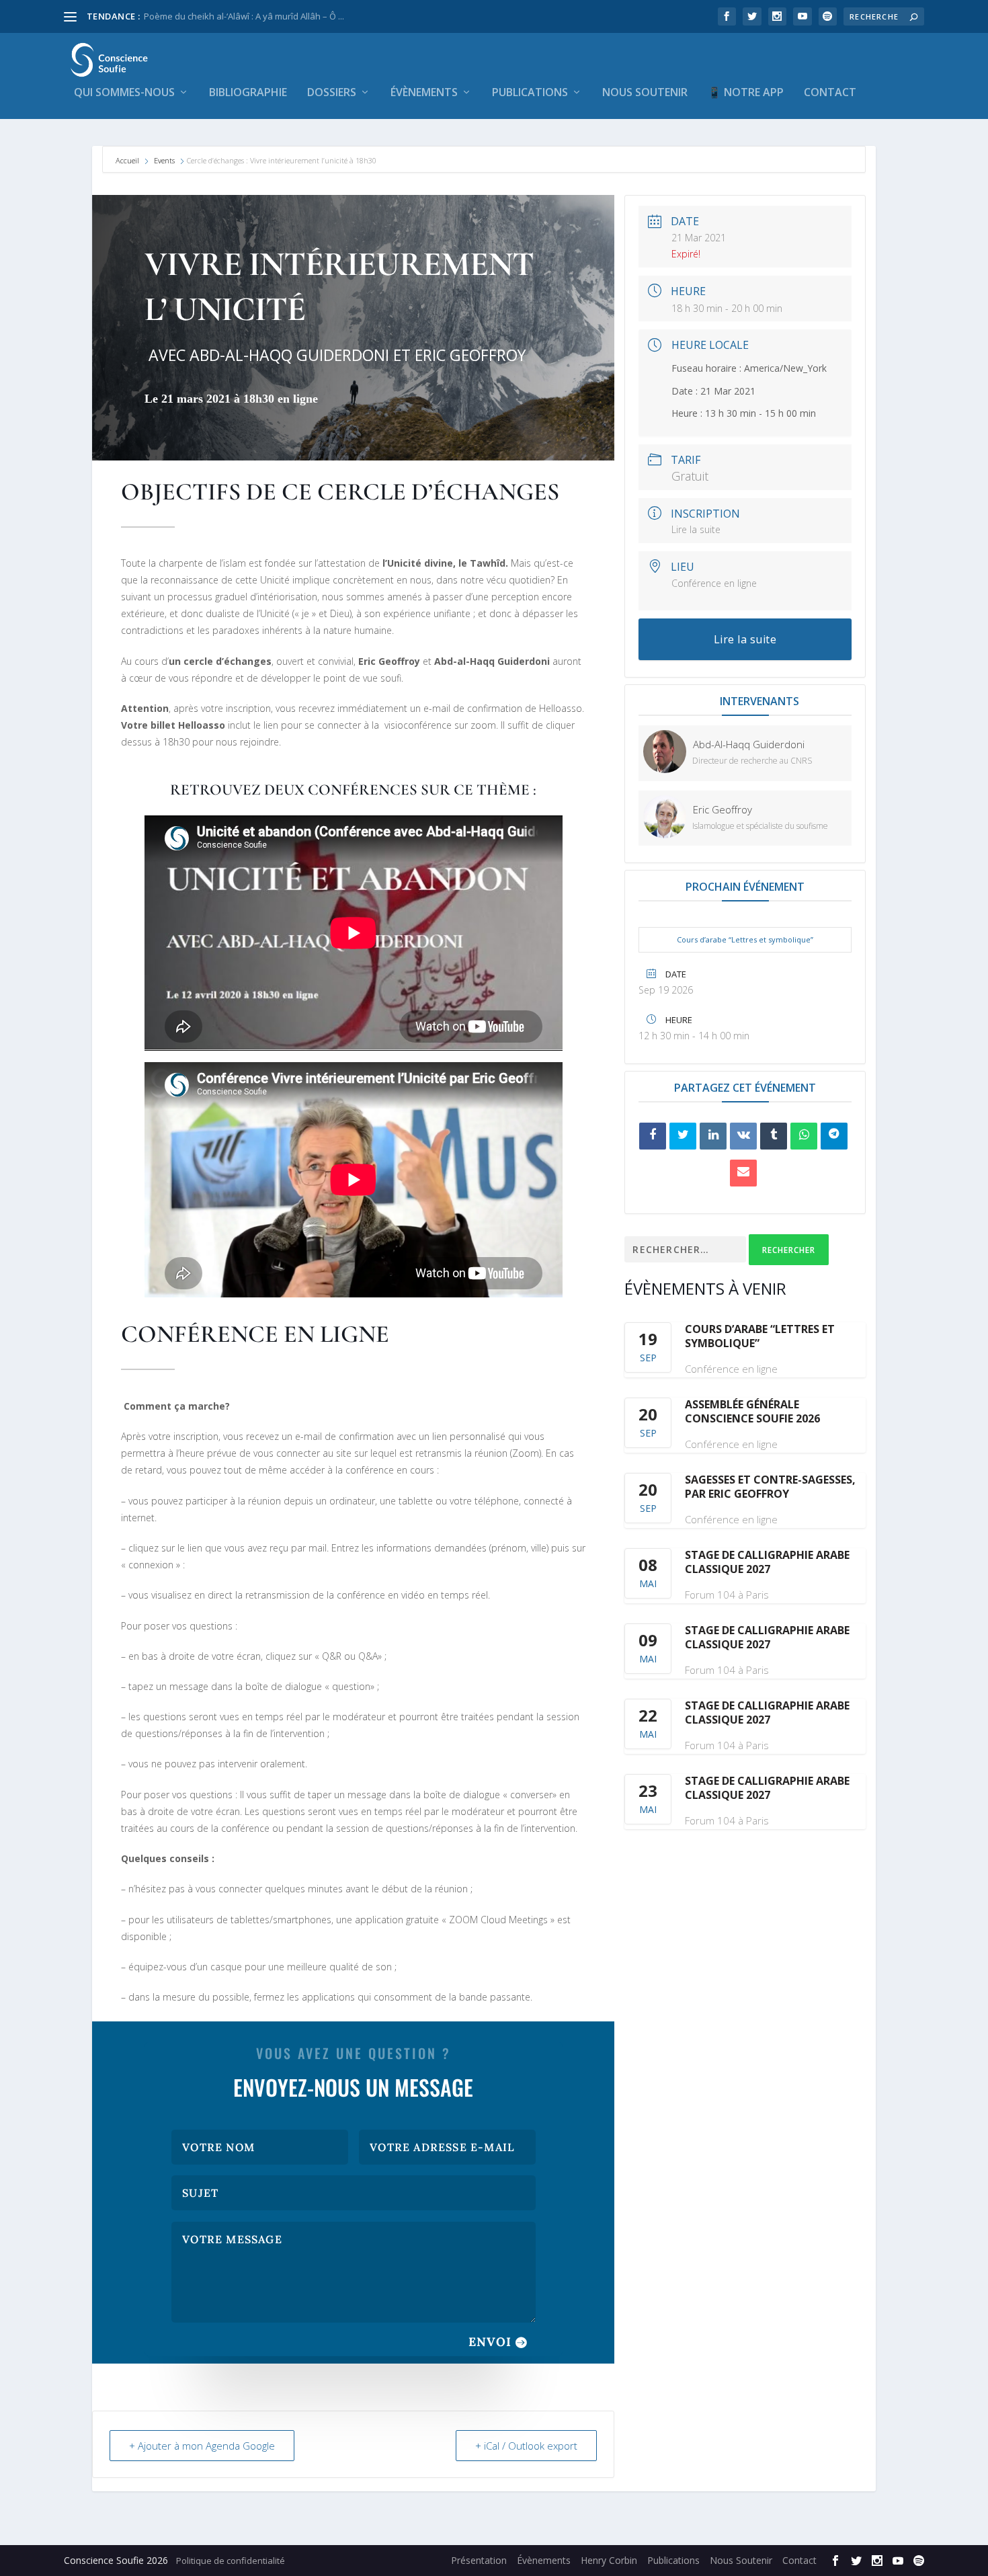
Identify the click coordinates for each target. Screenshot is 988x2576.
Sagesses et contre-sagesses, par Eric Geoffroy (770, 1487)
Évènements (424, 93)
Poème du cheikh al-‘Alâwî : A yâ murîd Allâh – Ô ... (244, 16)
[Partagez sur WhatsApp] (804, 1136)
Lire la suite (696, 529)
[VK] (743, 1136)
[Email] (743, 1173)
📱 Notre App (746, 93)
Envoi (490, 2342)
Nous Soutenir (645, 93)
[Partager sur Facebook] (653, 1136)
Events (164, 160)
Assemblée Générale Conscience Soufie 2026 (752, 1411)
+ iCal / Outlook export (526, 2446)
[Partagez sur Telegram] (834, 1136)
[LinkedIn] (713, 1136)
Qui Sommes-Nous (124, 93)
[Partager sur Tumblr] (774, 1136)
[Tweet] (683, 1136)
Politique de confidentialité (231, 2561)
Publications (530, 93)
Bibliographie (248, 93)
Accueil (128, 160)
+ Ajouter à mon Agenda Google (202, 2446)
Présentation (479, 2560)
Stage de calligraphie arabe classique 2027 (767, 1562)
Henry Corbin (609, 2560)
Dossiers (332, 93)
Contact (830, 93)
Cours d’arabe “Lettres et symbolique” (745, 939)
